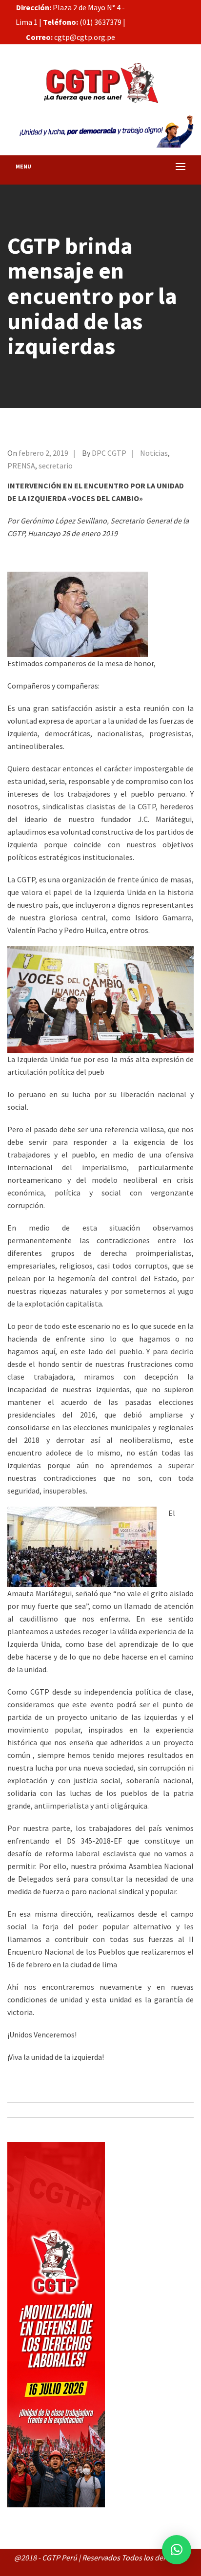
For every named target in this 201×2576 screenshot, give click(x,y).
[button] (177, 2550)
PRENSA (21, 466)
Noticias (154, 453)
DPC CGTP (109, 453)
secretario (56, 466)
